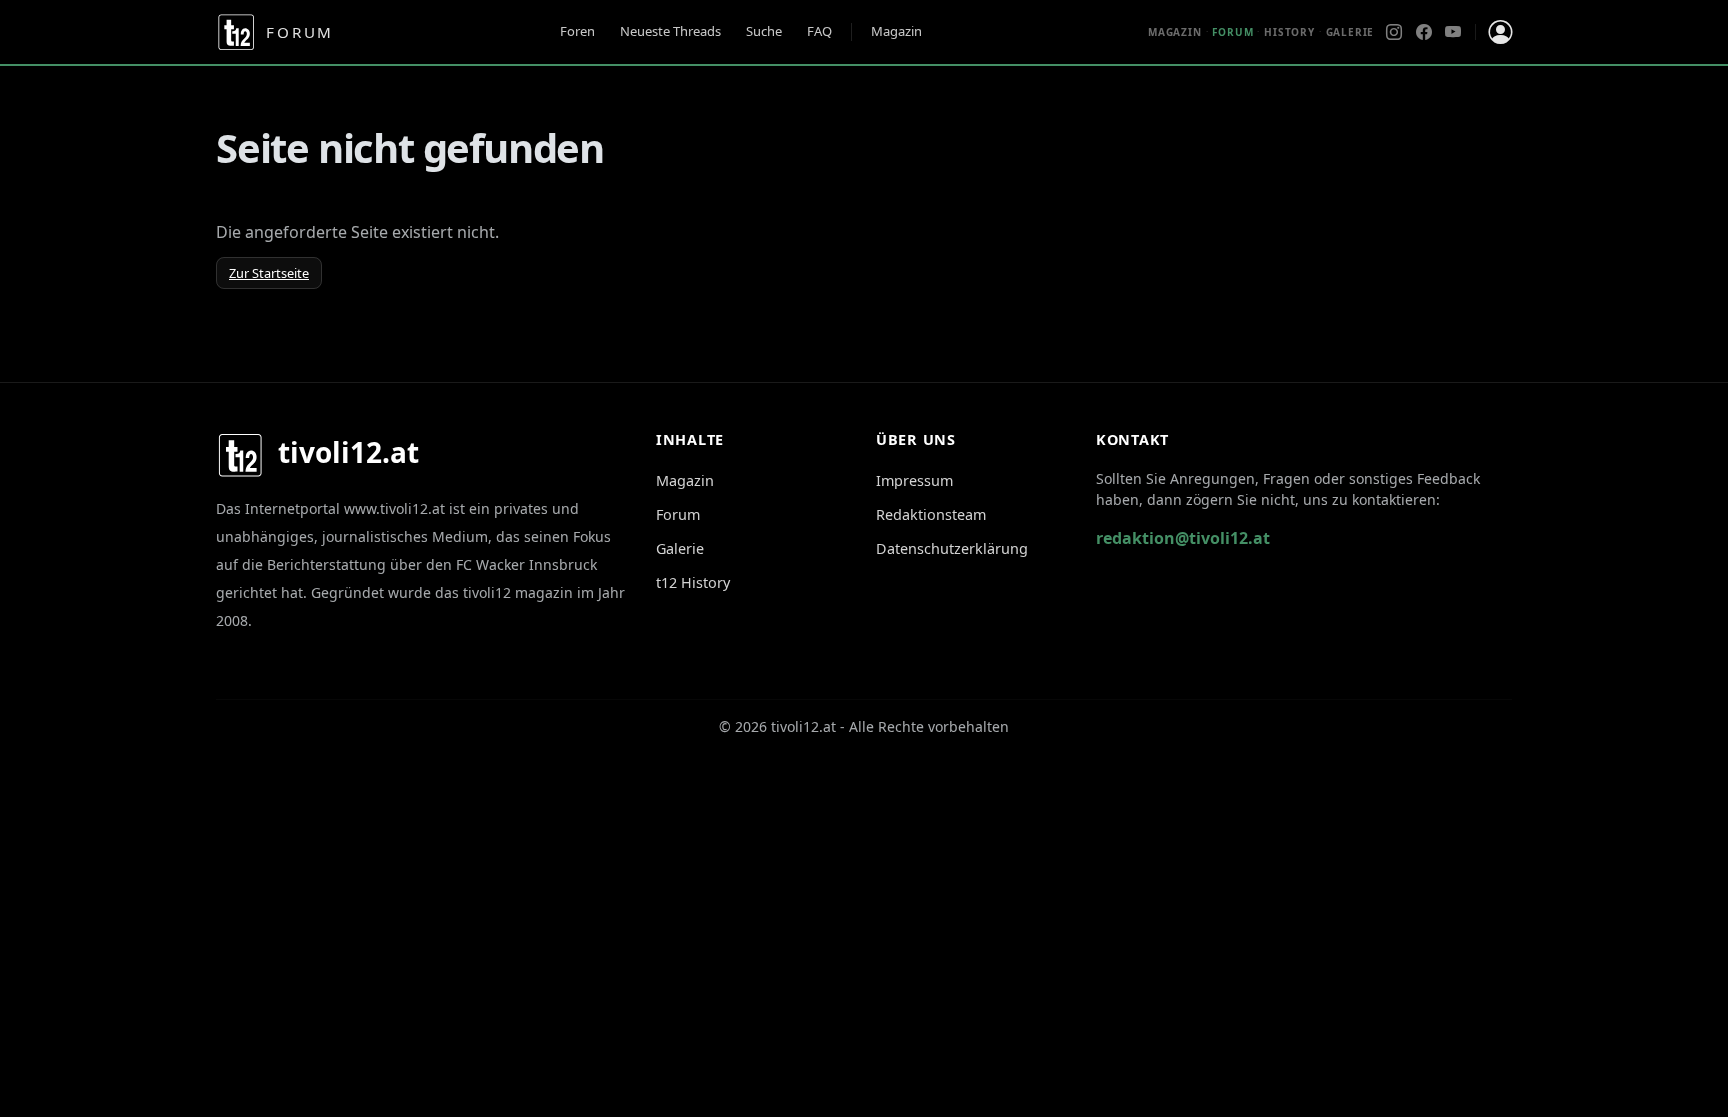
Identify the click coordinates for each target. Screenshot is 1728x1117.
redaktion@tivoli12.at (1183, 538)
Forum (678, 514)
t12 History (693, 582)
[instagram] (1394, 32)
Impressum (914, 480)
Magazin (896, 31)
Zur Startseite (269, 273)
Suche (764, 31)
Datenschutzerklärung (952, 548)
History (1289, 32)
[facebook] (1424, 32)
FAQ (819, 31)
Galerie (1350, 32)
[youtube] (1453, 32)
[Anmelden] (1500, 32)
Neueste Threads (670, 31)
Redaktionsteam (931, 514)
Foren (577, 31)
